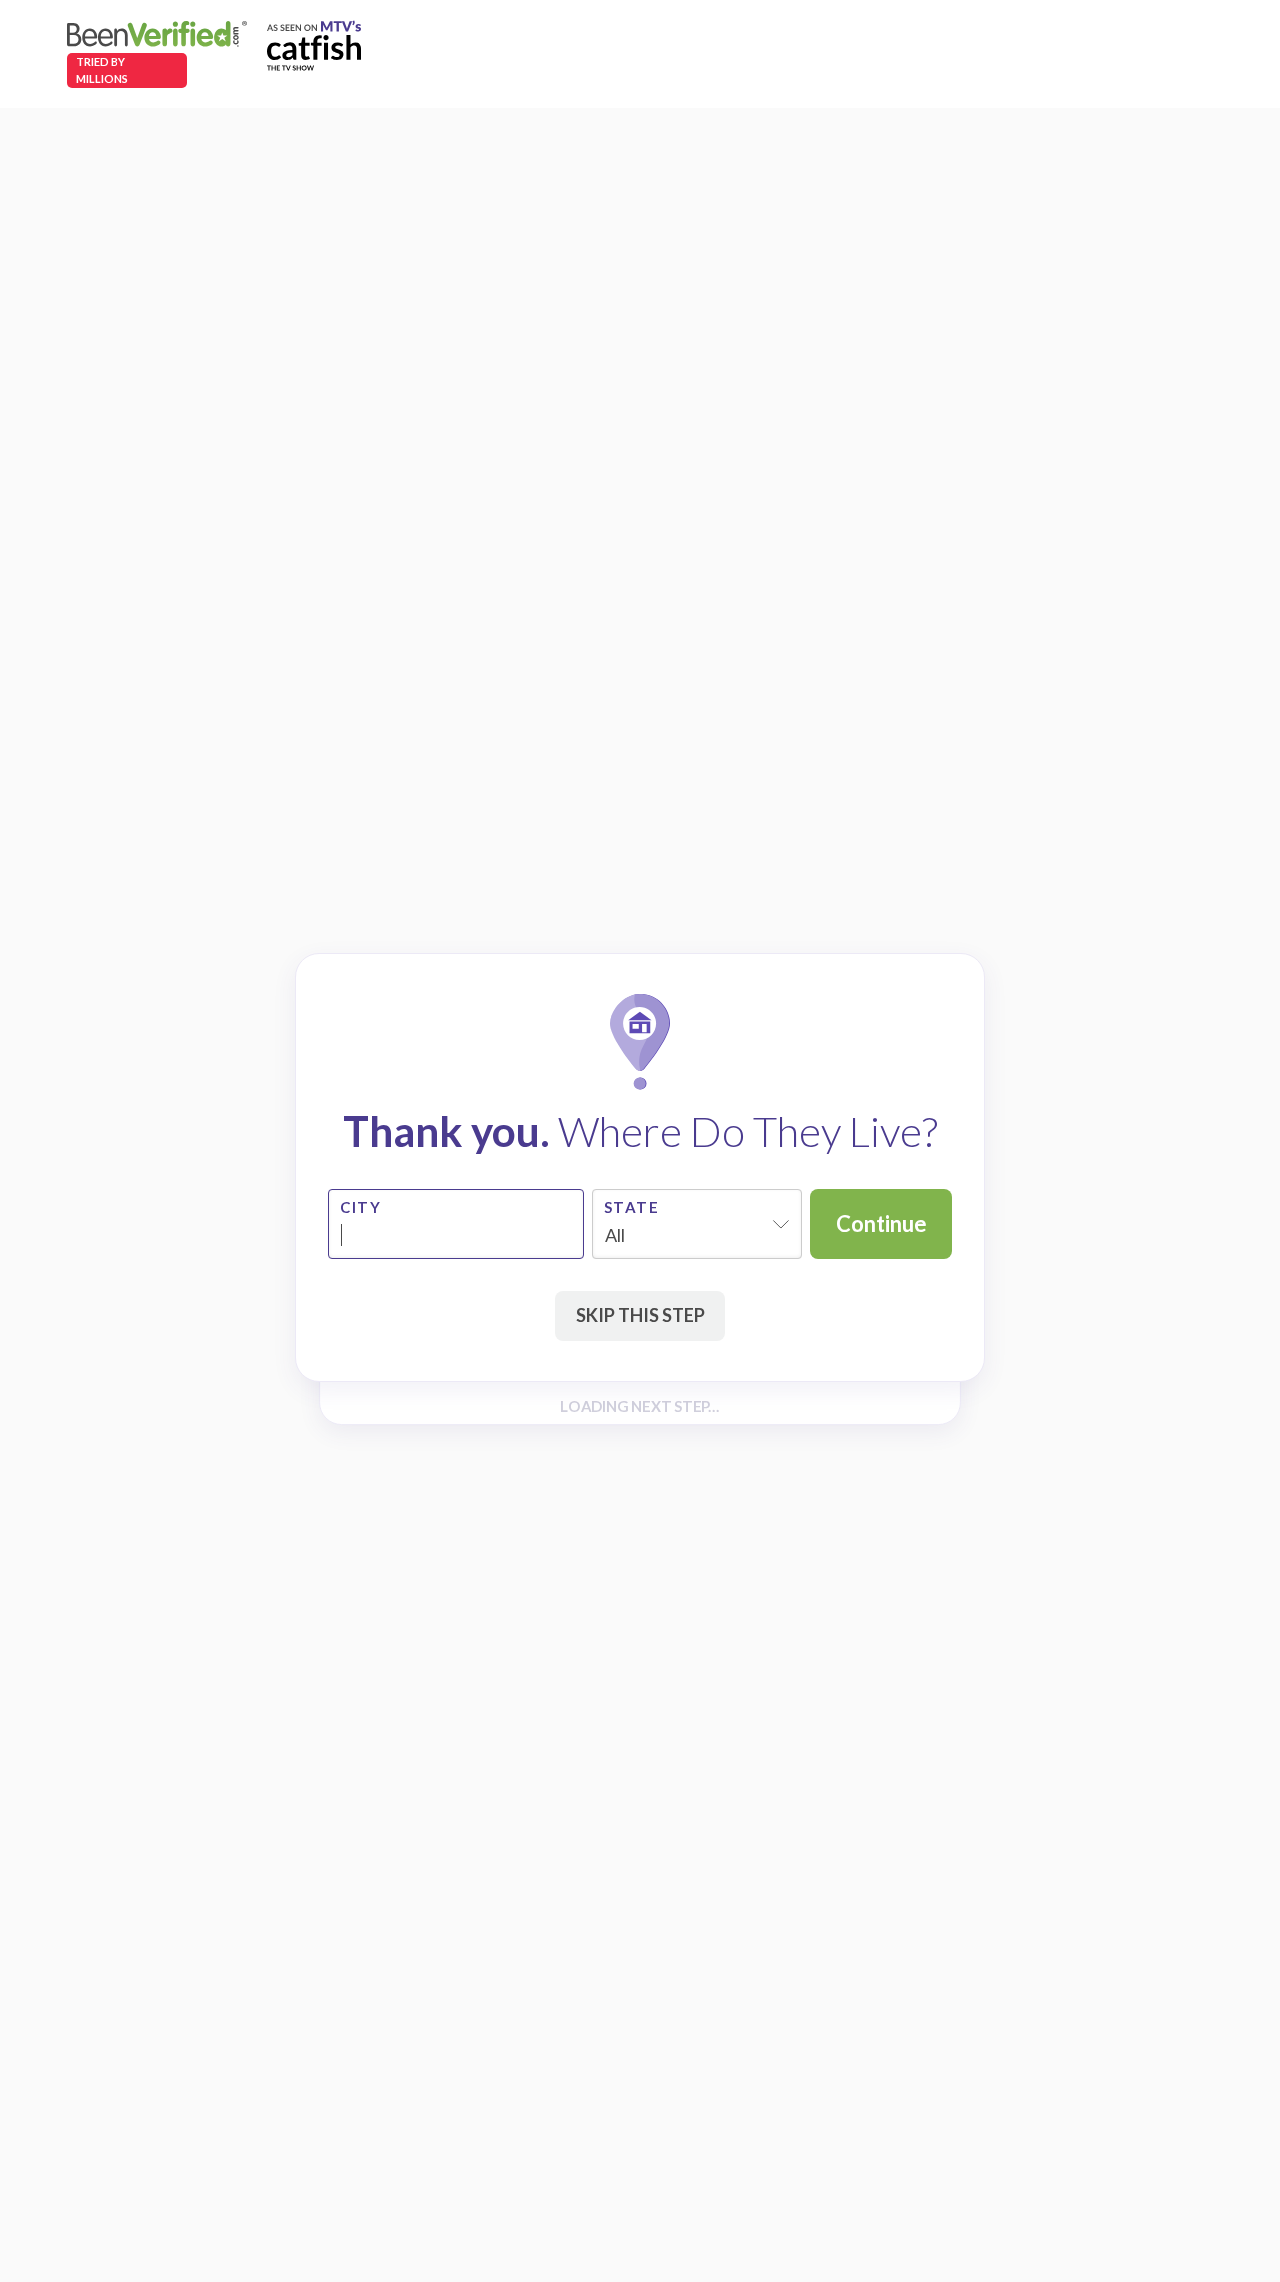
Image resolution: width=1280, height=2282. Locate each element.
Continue (881, 1223)
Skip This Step (640, 1315)
